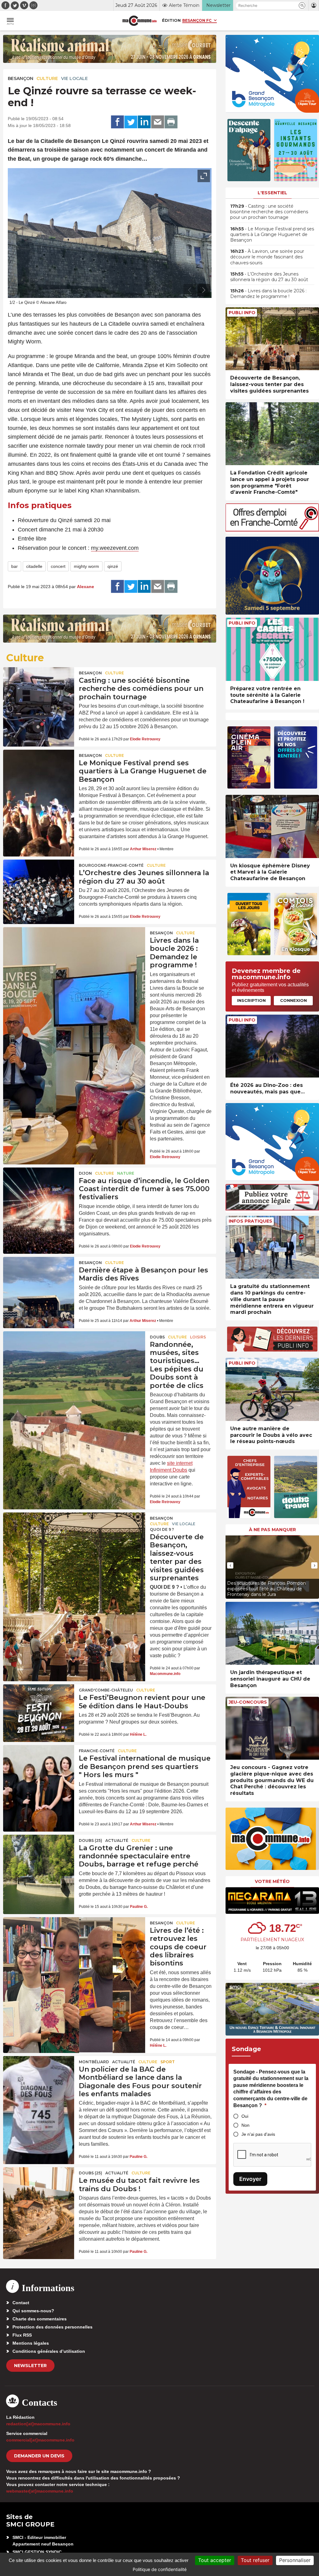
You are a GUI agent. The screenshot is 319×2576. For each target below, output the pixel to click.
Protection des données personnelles (52, 2327)
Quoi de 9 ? (162, 1529)
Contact (21, 2303)
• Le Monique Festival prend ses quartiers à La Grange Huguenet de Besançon (272, 234)
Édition (171, 20)
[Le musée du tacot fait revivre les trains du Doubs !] (39, 2191)
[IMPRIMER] (171, 122)
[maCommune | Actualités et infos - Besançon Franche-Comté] (140, 21)
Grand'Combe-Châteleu (106, 1690)
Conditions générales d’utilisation (49, 2351)
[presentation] (190, 290)
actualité (117, 1840)
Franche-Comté (97, 1751)
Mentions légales (31, 2343)
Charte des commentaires (40, 2319)
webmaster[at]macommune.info (40, 2491)
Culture (47, 78)
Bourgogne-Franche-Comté (111, 865)
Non (245, 2125)
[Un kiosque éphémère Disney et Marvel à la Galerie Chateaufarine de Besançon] (272, 826)
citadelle (34, 566)
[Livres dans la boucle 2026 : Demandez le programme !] (74, 955)
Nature (126, 1173)
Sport (168, 2062)
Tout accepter (215, 2560)
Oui (245, 2116)
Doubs (157, 1337)
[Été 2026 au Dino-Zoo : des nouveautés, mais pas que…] (272, 1046)
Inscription (251, 1000)
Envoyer (250, 2179)
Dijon (85, 1173)
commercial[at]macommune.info (40, 2440)
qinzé (113, 566)
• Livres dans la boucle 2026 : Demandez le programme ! (268, 294)
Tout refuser (255, 2560)
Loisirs (198, 1337)
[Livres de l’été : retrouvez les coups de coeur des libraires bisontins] (74, 1945)
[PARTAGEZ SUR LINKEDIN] (144, 122)
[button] (302, 5)
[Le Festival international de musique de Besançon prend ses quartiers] (39, 1769)
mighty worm (86, 566)
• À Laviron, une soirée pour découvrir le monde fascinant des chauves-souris (267, 257)
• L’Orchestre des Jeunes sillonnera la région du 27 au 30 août (269, 277)
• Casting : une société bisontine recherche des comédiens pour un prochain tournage (269, 212)
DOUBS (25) (90, 1840)
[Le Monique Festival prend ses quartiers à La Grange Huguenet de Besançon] (39, 774)
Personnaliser (295, 2560)
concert (58, 566)
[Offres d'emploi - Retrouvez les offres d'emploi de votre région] (272, 530)
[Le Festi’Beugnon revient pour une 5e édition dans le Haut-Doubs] (39, 1708)
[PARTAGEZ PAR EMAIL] (158, 122)
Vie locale (74, 78)
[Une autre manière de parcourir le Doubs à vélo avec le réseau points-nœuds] (272, 1389)
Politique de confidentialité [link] (160, 2569)
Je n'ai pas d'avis (258, 2134)
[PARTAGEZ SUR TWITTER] (131, 122)
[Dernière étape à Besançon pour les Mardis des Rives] (39, 1281)
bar (14, 566)
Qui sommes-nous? (33, 2311)
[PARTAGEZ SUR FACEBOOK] (117, 122)
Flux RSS (22, 2335)
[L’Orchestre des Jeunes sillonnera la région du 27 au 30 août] (39, 884)
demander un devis (39, 2456)
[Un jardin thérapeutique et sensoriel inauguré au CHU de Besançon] (272, 1633)
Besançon (21, 78)
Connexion (293, 1000)
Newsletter (30, 2366)
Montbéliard (94, 2062)
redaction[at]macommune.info (38, 2424)
